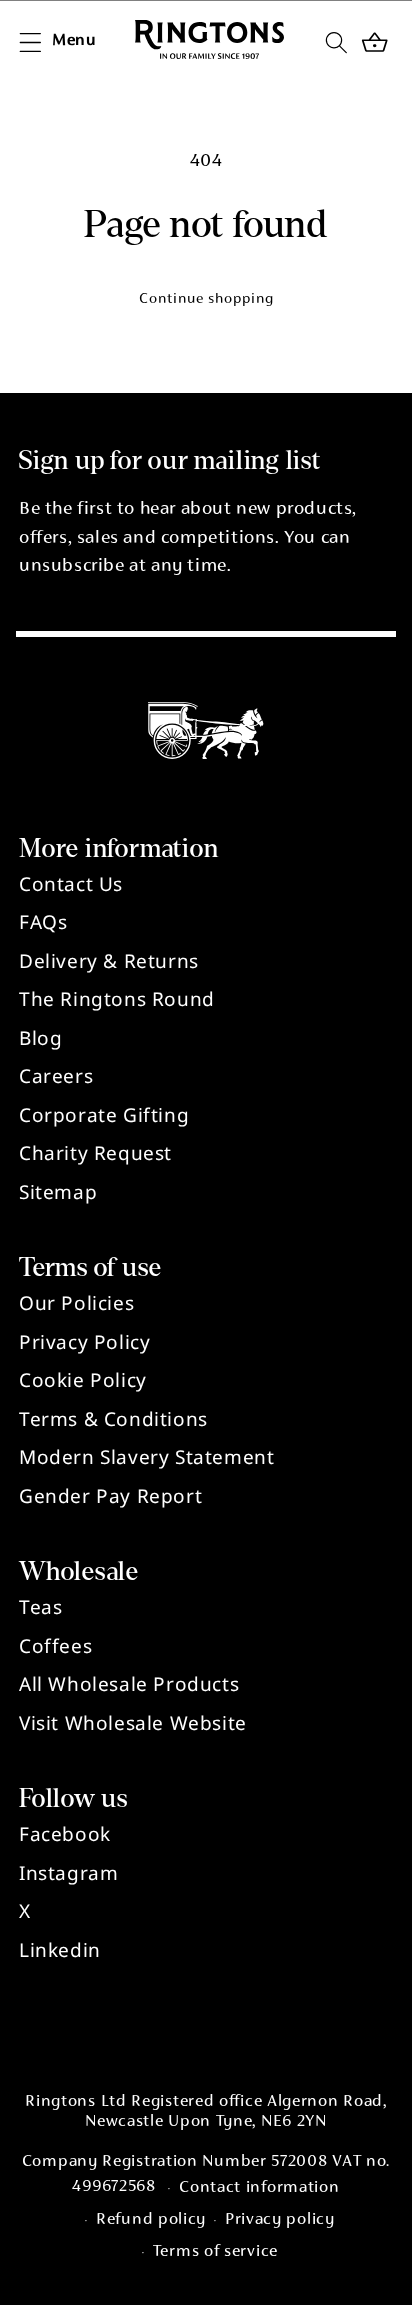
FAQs (43, 922)
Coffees (55, 1646)
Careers (56, 1076)
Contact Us (71, 884)
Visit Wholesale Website (133, 1723)
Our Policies (76, 1303)
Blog (40, 1038)
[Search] (336, 42)
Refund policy (151, 2220)
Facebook (65, 1834)
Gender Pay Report (110, 1496)
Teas (40, 1607)
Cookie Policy (83, 1380)
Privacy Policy (84, 1342)
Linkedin (60, 1950)
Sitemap (58, 1192)
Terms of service (215, 2252)
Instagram (68, 1873)
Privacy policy (280, 2220)
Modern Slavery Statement (146, 1457)
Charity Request (95, 1153)
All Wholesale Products (129, 1684)
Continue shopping (206, 299)
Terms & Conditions (113, 1419)
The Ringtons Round (117, 999)
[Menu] (30, 42)
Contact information (259, 2188)
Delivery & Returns (109, 961)
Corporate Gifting (104, 1115)
